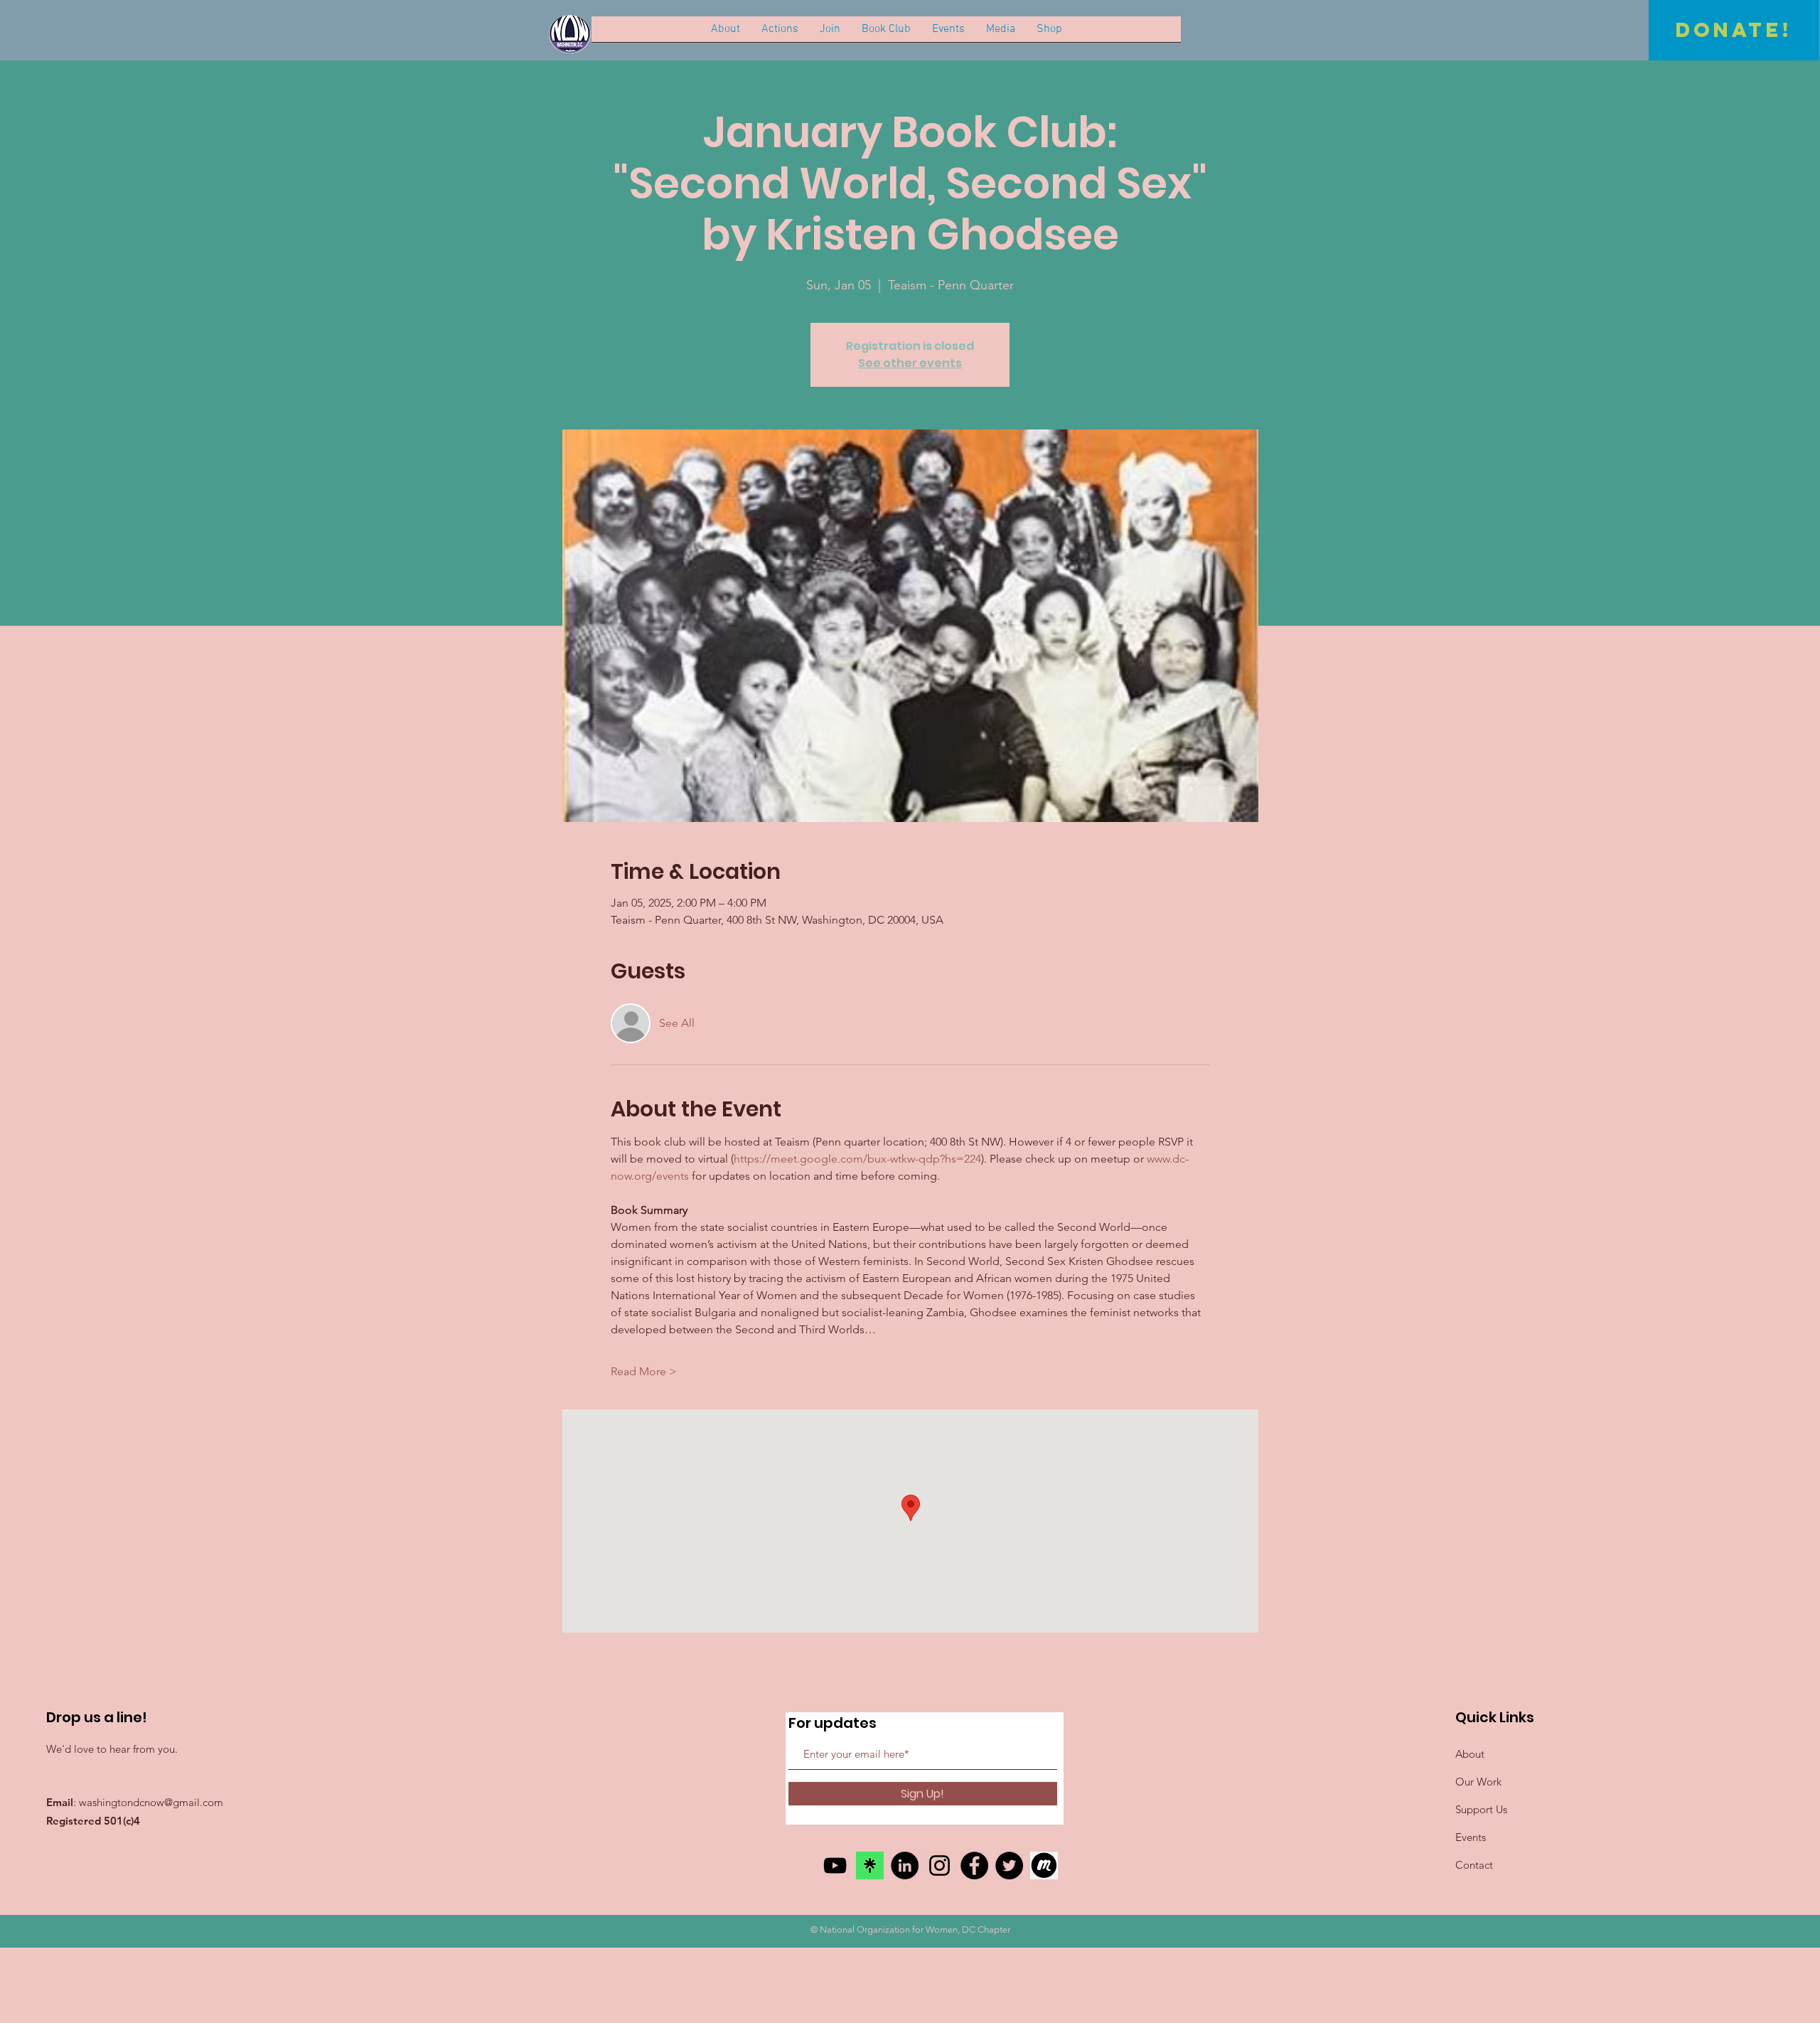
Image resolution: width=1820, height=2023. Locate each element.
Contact (1474, 1865)
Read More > (644, 1371)
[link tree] (870, 1865)
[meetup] (1044, 1865)
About (1470, 1754)
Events (1471, 1837)
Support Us (1481, 1809)
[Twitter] (1009, 1865)
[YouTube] (835, 1865)
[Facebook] (974, 1865)
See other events (910, 363)
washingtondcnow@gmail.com (151, 1802)
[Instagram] (940, 1865)
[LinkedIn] (905, 1865)
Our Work (1478, 1782)
